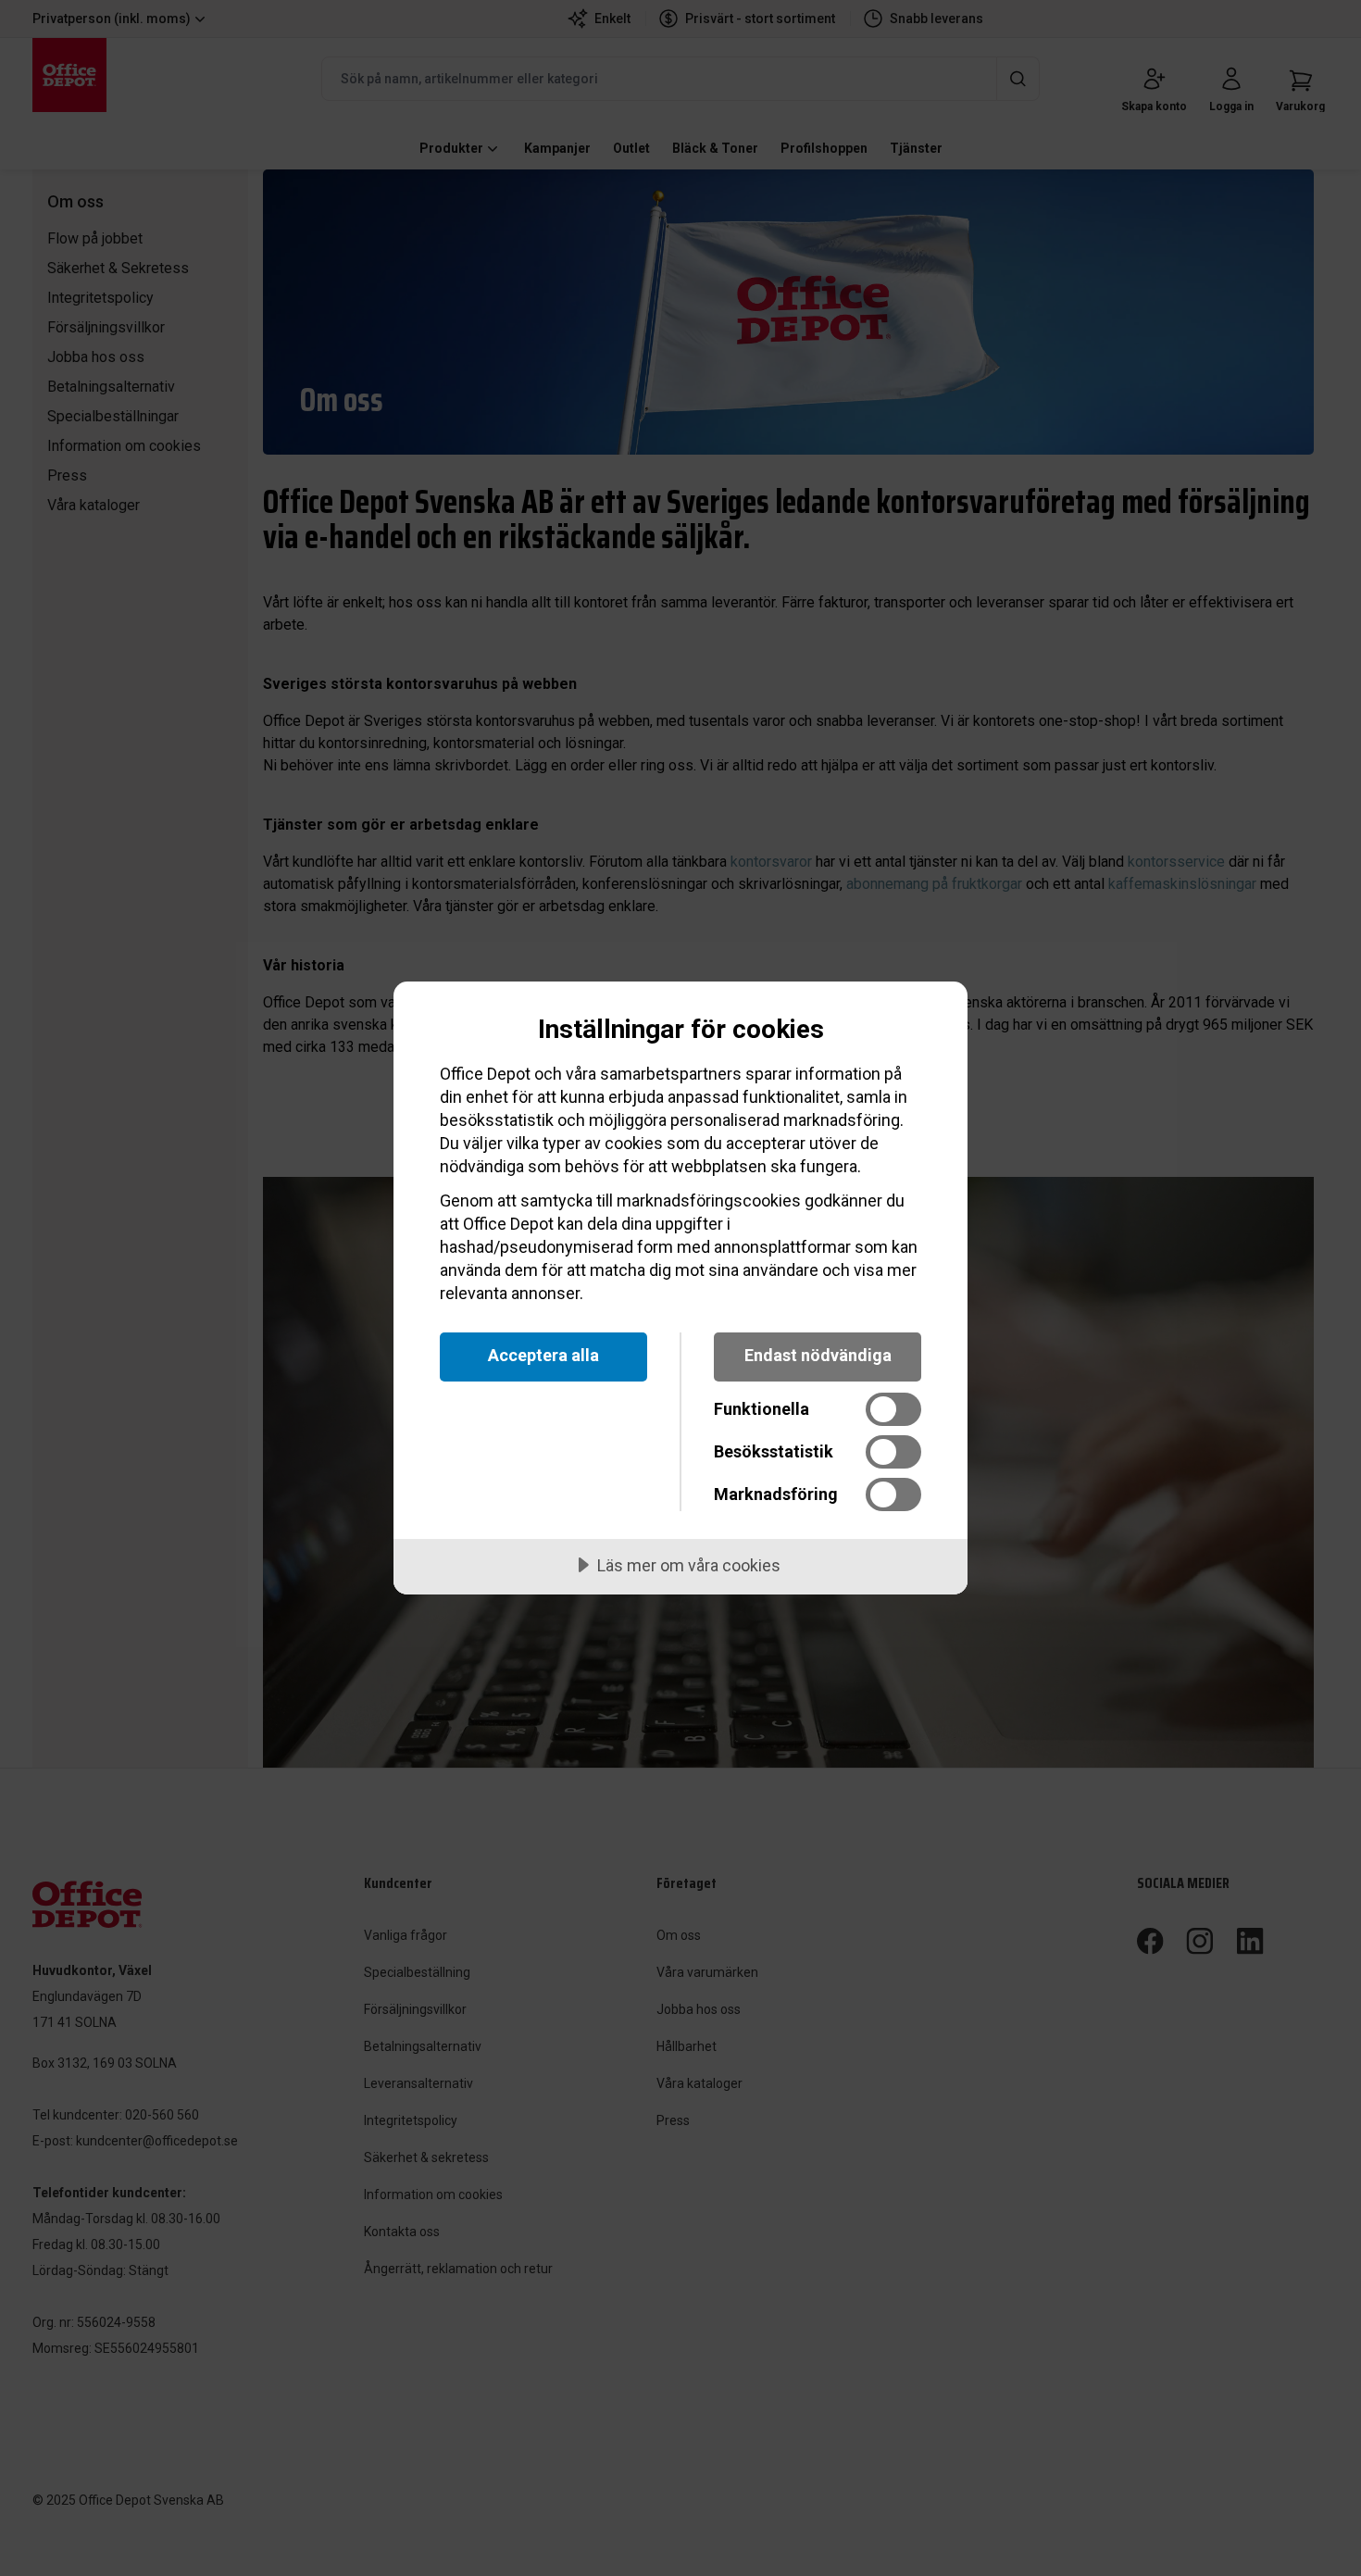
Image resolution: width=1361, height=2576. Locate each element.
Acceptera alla (543, 1355)
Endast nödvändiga (818, 1355)
